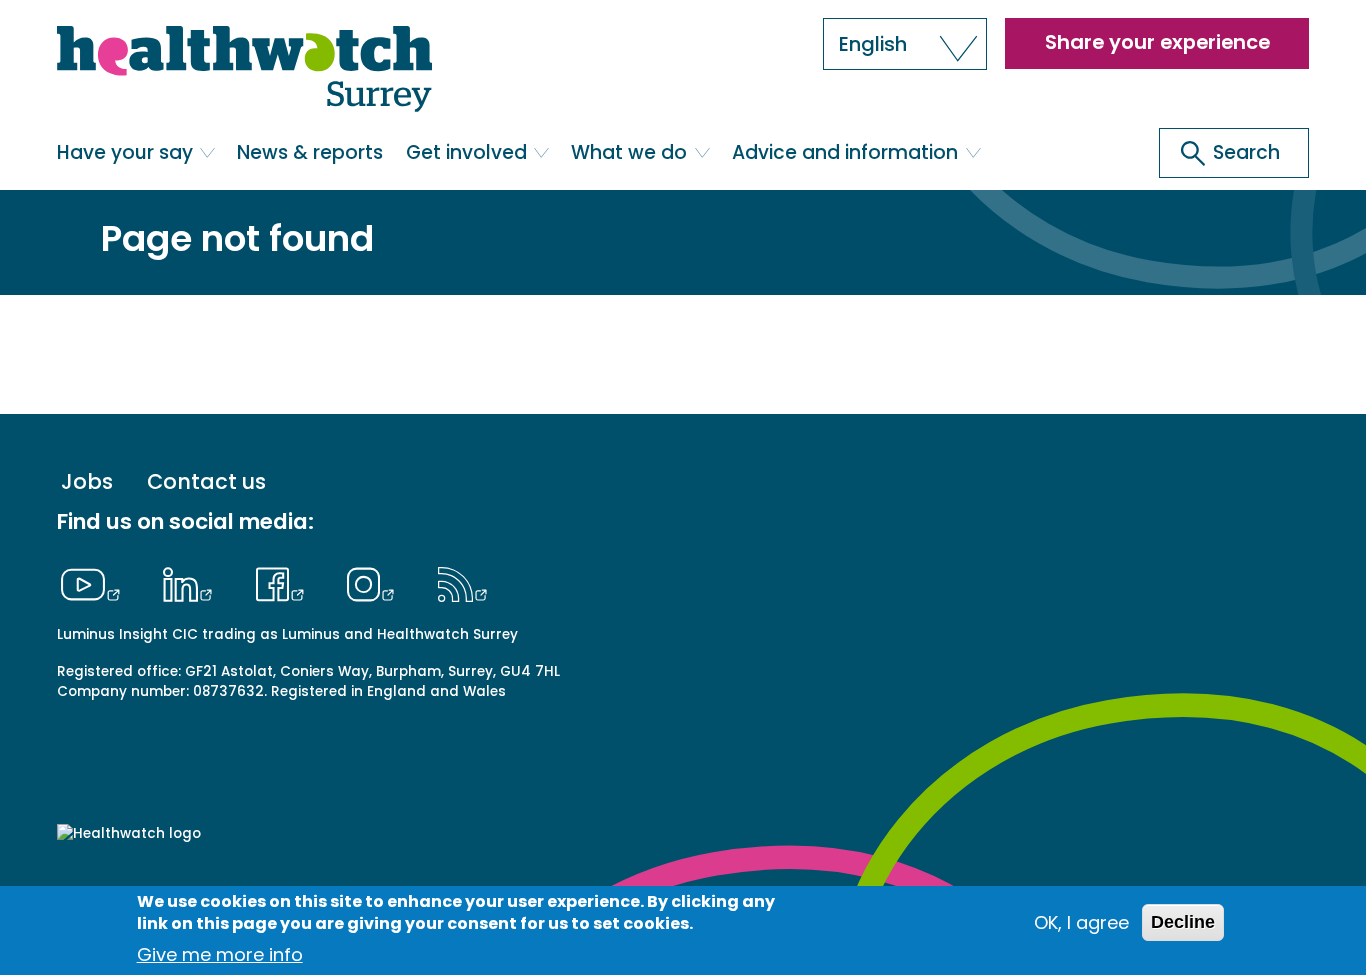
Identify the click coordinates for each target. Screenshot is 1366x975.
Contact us (206, 482)
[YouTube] (96, 582)
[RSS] (462, 582)
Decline (1183, 922)
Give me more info (220, 954)
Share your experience (1157, 42)
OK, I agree (1081, 922)
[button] (905, 44)
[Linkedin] (193, 582)
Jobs (87, 482)
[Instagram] (376, 582)
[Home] (244, 70)
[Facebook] (284, 582)
